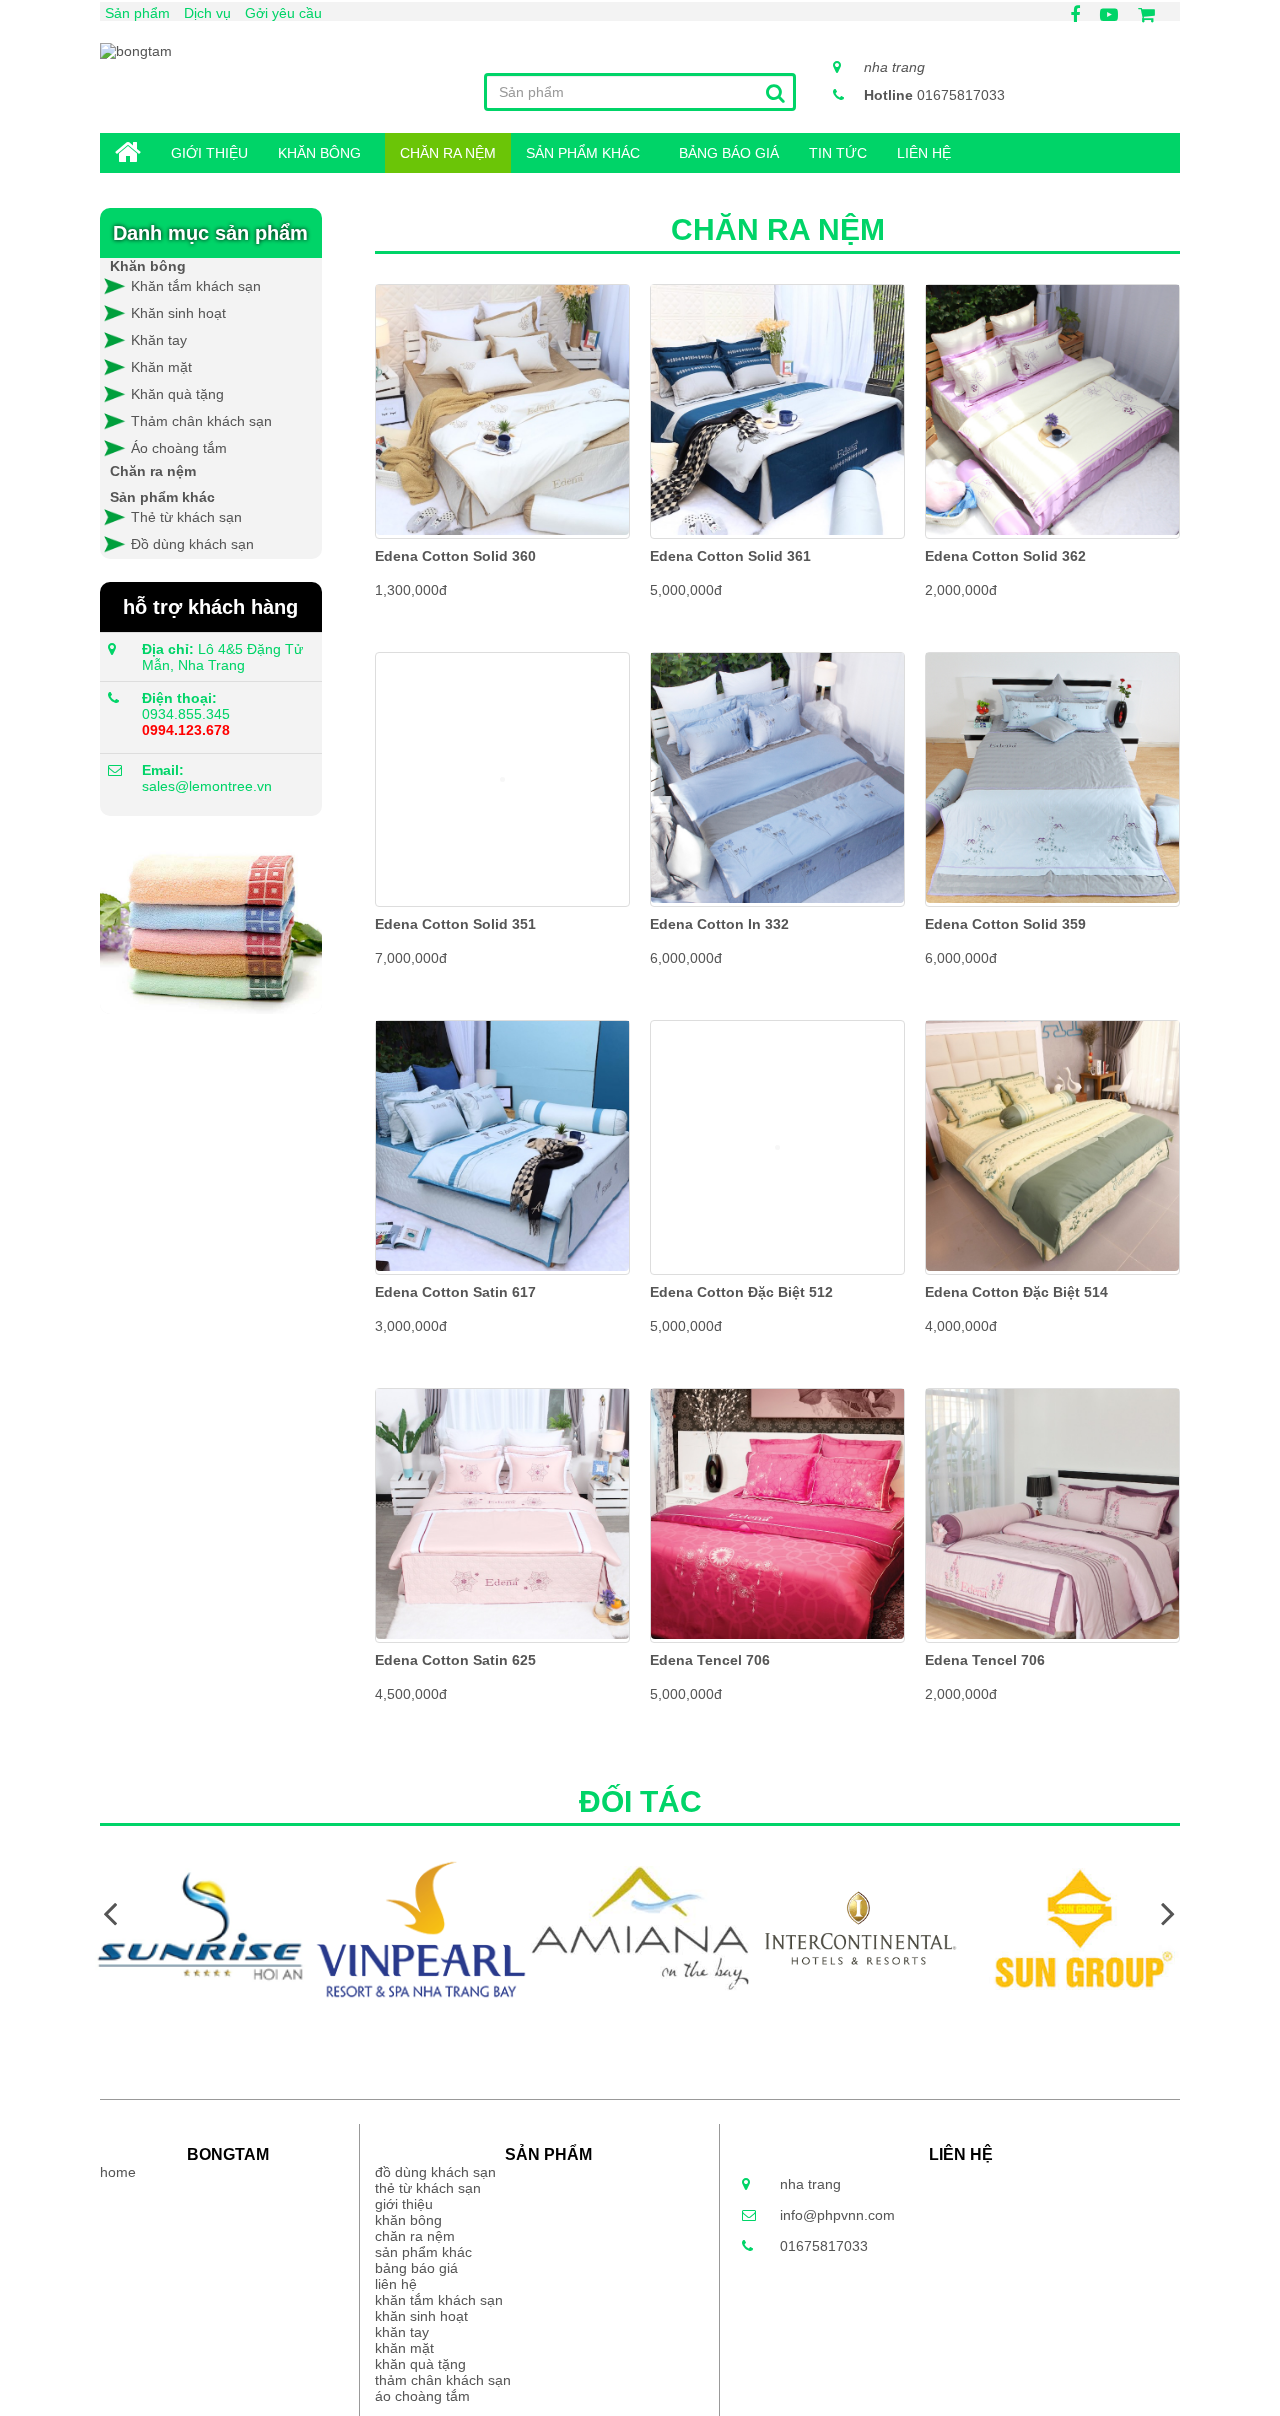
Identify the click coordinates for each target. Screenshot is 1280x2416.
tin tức (838, 153)
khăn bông (319, 153)
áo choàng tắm (422, 2396)
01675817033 (934, 95)
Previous (110, 1912)
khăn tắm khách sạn (439, 2300)
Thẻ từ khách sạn (186, 517)
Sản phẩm (137, 13)
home (128, 153)
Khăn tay (159, 340)
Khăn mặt (161, 367)
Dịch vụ (207, 13)
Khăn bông (148, 266)
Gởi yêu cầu (283, 13)
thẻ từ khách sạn (428, 2188)
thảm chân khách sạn (443, 2380)
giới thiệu (209, 153)
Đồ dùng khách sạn (192, 544)
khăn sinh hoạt (421, 2316)
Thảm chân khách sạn (201, 421)
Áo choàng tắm (179, 448)
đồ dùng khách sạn (435, 2172)
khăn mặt (404, 2348)
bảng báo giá (729, 153)
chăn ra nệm (448, 153)
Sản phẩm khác (162, 497)
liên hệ (924, 153)
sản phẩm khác (583, 153)
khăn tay (402, 2332)
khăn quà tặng (420, 2364)
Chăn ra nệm (153, 471)
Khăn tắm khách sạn (194, 286)
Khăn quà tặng (177, 394)
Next (1168, 1912)
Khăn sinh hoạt (178, 313)
